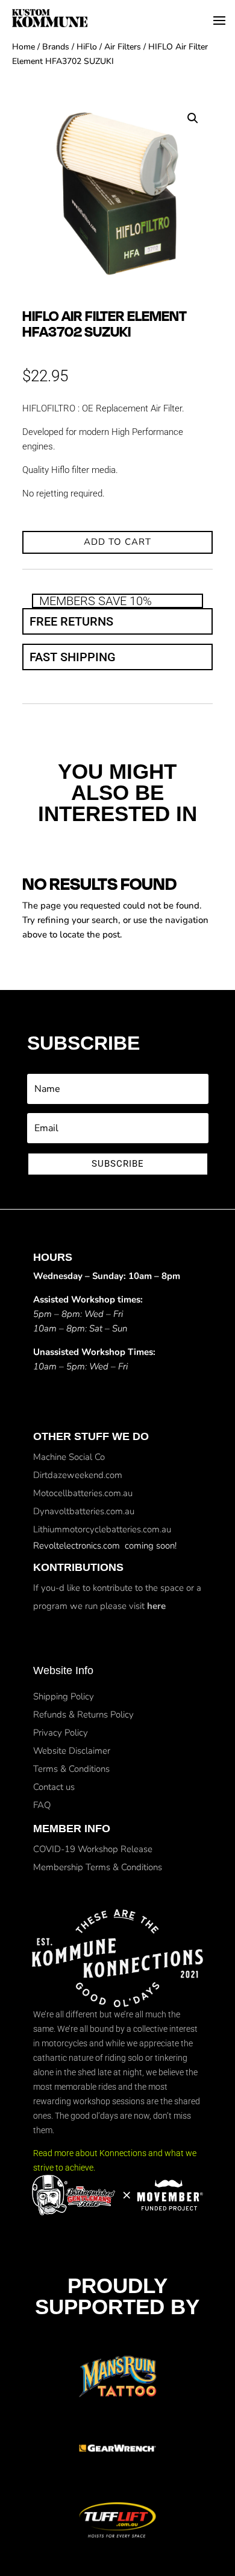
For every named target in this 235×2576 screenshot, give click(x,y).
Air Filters (123, 47)
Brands (56, 47)
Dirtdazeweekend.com (78, 1475)
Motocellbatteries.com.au (83, 1493)
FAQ (42, 1805)
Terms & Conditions (71, 1769)
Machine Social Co (69, 1457)
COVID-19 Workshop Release (93, 1849)
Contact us (54, 1787)
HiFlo (87, 47)
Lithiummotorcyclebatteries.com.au (102, 1529)
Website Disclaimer (72, 1751)
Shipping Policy (64, 1696)
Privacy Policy (61, 1733)
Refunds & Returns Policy (83, 1715)
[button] (193, 118)
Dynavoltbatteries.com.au (84, 1511)
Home (23, 47)
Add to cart (117, 542)
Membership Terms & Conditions (98, 1867)
